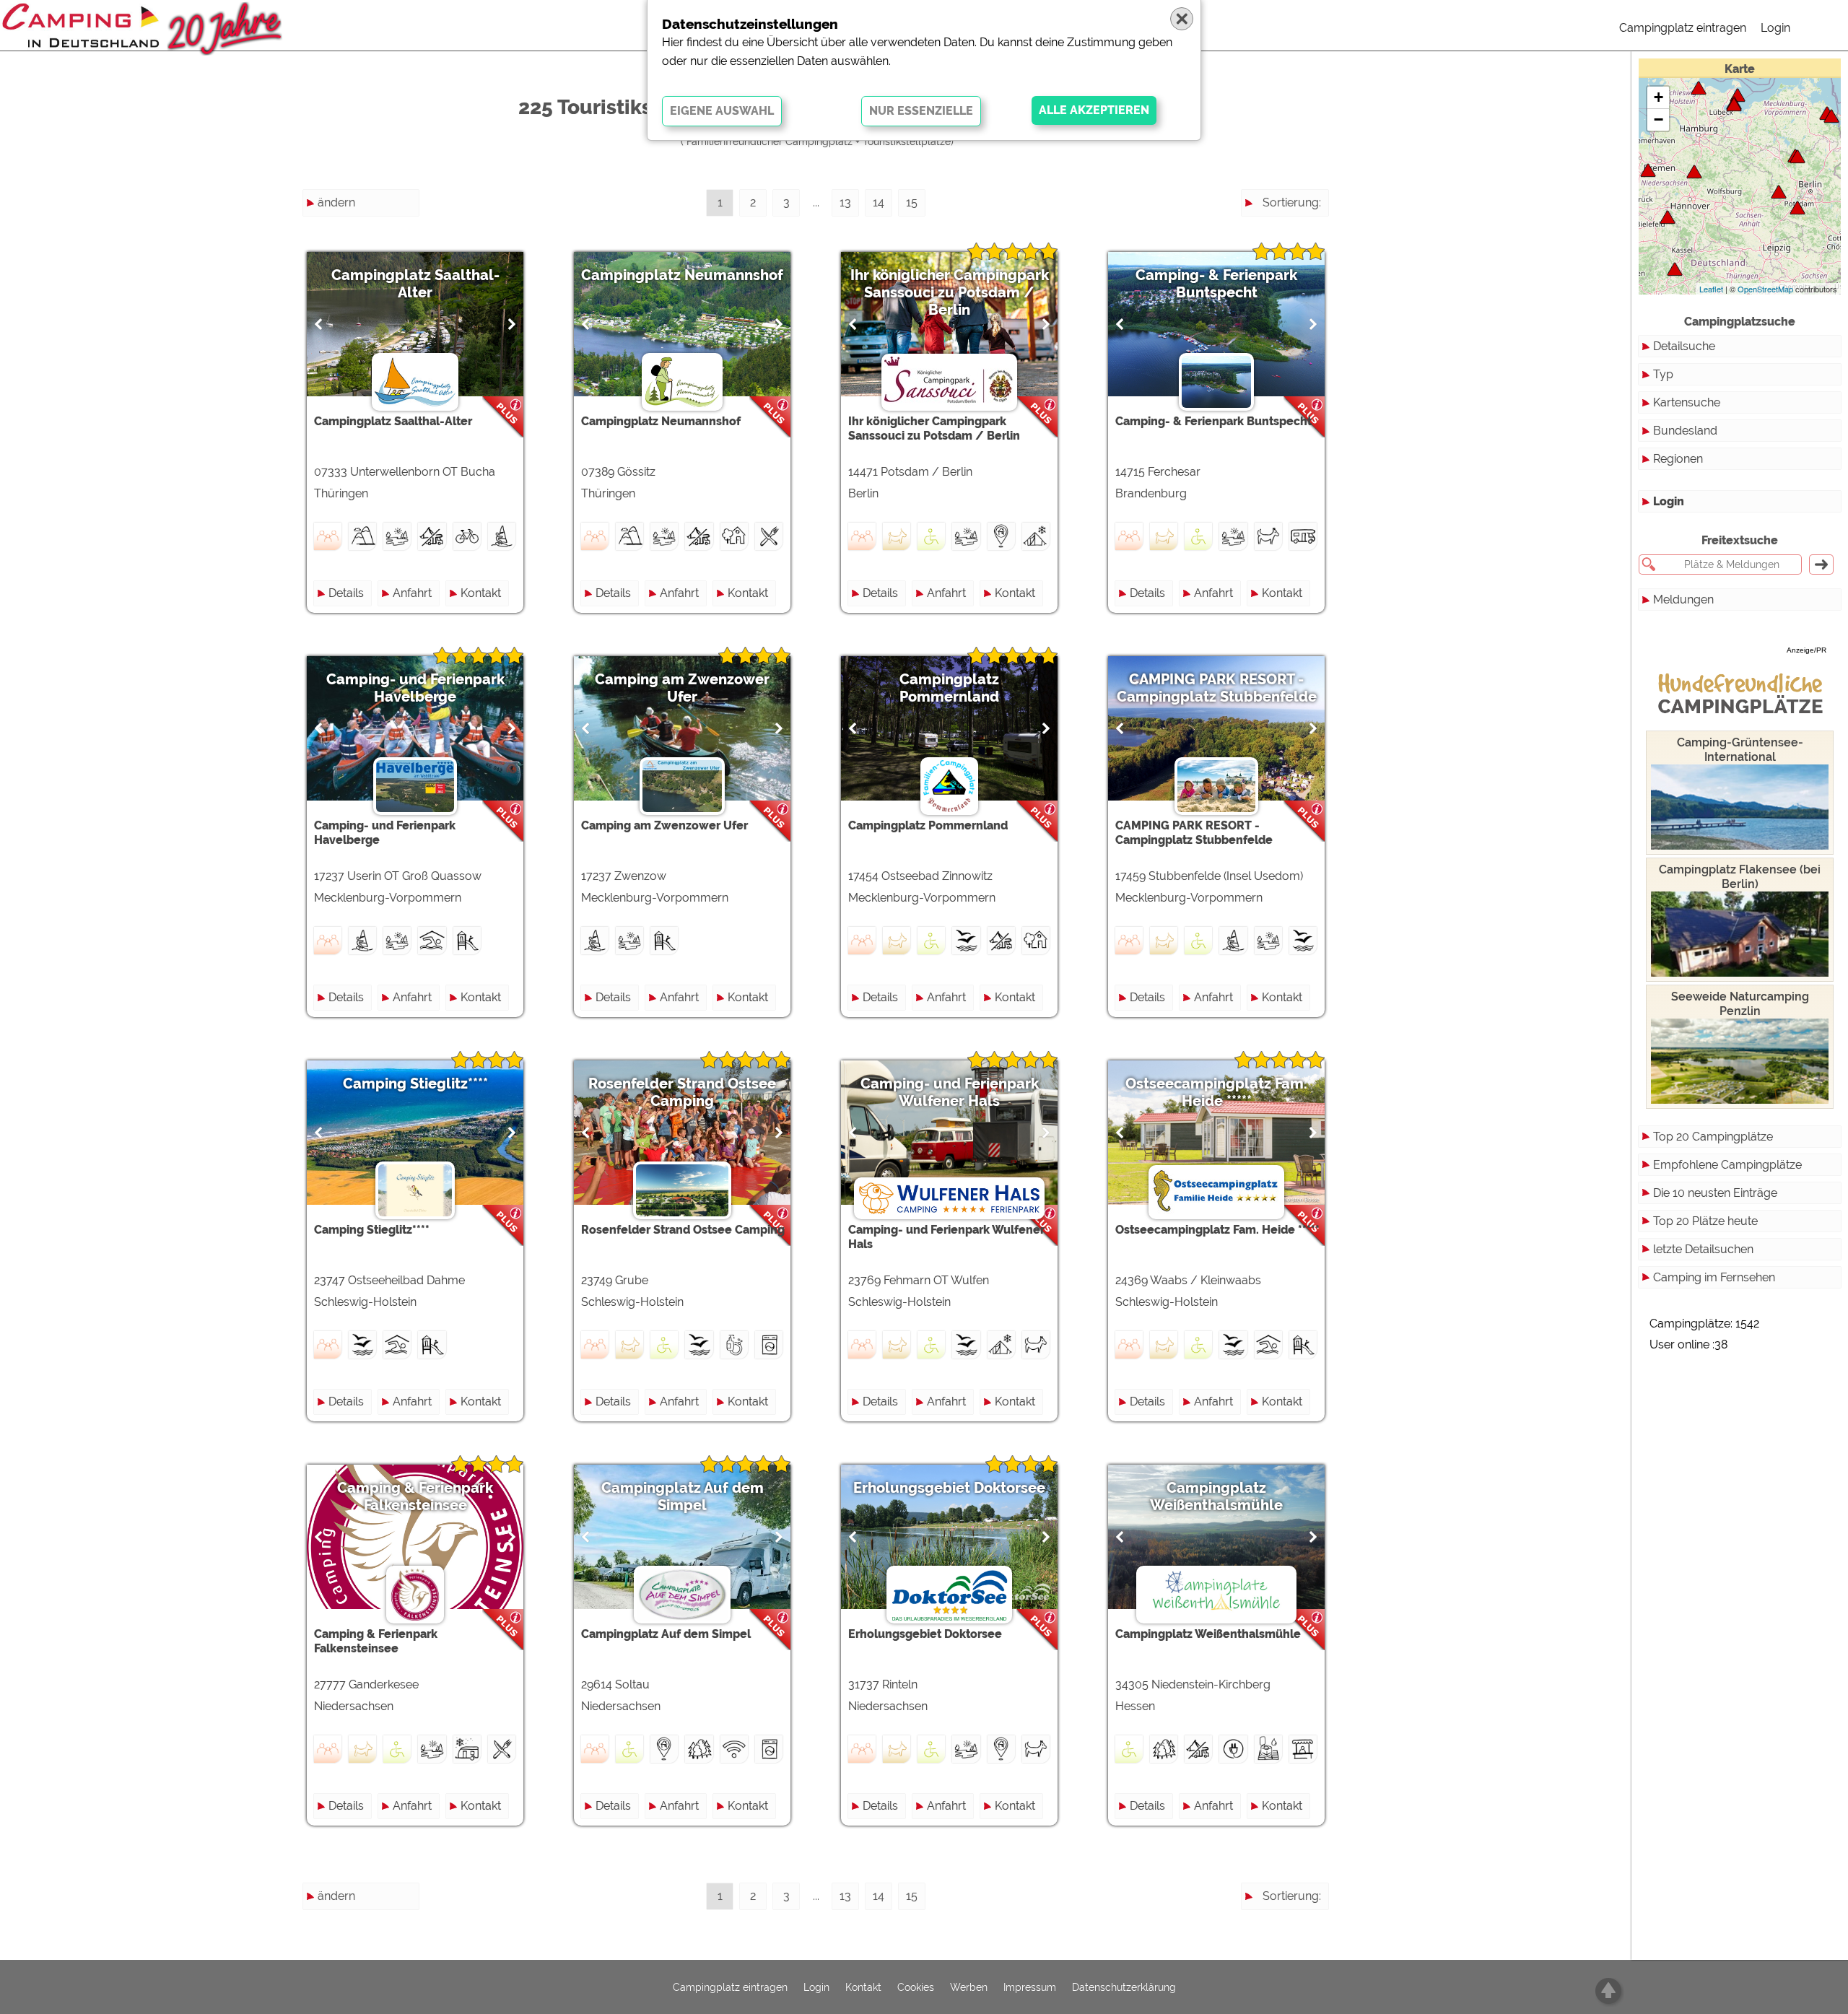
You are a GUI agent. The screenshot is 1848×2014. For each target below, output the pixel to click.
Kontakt (481, 593)
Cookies (916, 1987)
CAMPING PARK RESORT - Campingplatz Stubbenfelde (1217, 688)
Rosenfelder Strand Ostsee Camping (682, 1092)
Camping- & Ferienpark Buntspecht (1216, 284)
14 (879, 202)
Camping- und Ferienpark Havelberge (415, 688)
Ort (1313, 280)
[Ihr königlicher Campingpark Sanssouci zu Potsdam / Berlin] (1797, 208)
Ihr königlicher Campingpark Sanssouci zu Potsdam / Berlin (950, 292)
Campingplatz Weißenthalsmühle (1216, 1496)
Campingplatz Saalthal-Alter (415, 284)
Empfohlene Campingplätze (1727, 1165)
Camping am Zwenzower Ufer (682, 688)
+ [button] (1659, 97)
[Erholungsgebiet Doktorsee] (1668, 217)
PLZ (1311, 254)
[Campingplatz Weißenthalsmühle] (1675, 269)
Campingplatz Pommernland (949, 688)
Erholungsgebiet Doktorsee (949, 1488)
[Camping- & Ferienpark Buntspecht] (1779, 192)
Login (1775, 28)
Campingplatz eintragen (1683, 28)
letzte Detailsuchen (1703, 1249)
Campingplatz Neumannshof (682, 275)
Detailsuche (1684, 346)
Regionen (1678, 459)
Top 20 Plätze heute (1705, 1221)
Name (1305, 228)
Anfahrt (412, 593)
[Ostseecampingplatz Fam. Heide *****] (1699, 88)
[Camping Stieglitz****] (1734, 104)
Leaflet (1711, 289)
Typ (1663, 374)
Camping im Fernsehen (1714, 1277)
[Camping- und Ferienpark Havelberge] (1797, 156)
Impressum (1030, 1987)
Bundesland (1685, 431)
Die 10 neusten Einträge (1715, 1193)
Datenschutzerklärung (1124, 1987)
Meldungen (1683, 600)
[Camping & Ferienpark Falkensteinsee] (1648, 170)
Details (346, 593)
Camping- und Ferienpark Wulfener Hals (950, 1092)
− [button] (1659, 119)
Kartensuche (1687, 402)
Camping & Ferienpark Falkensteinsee (415, 1496)
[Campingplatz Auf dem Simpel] (1694, 171)
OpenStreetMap (1765, 289)
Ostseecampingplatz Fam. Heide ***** (1216, 1092)
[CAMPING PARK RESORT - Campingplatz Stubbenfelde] (1831, 116)
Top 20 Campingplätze (1713, 1137)
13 (845, 202)
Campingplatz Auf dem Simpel (683, 1496)
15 (912, 202)
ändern (336, 202)
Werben (969, 1987)
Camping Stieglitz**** (415, 1084)
